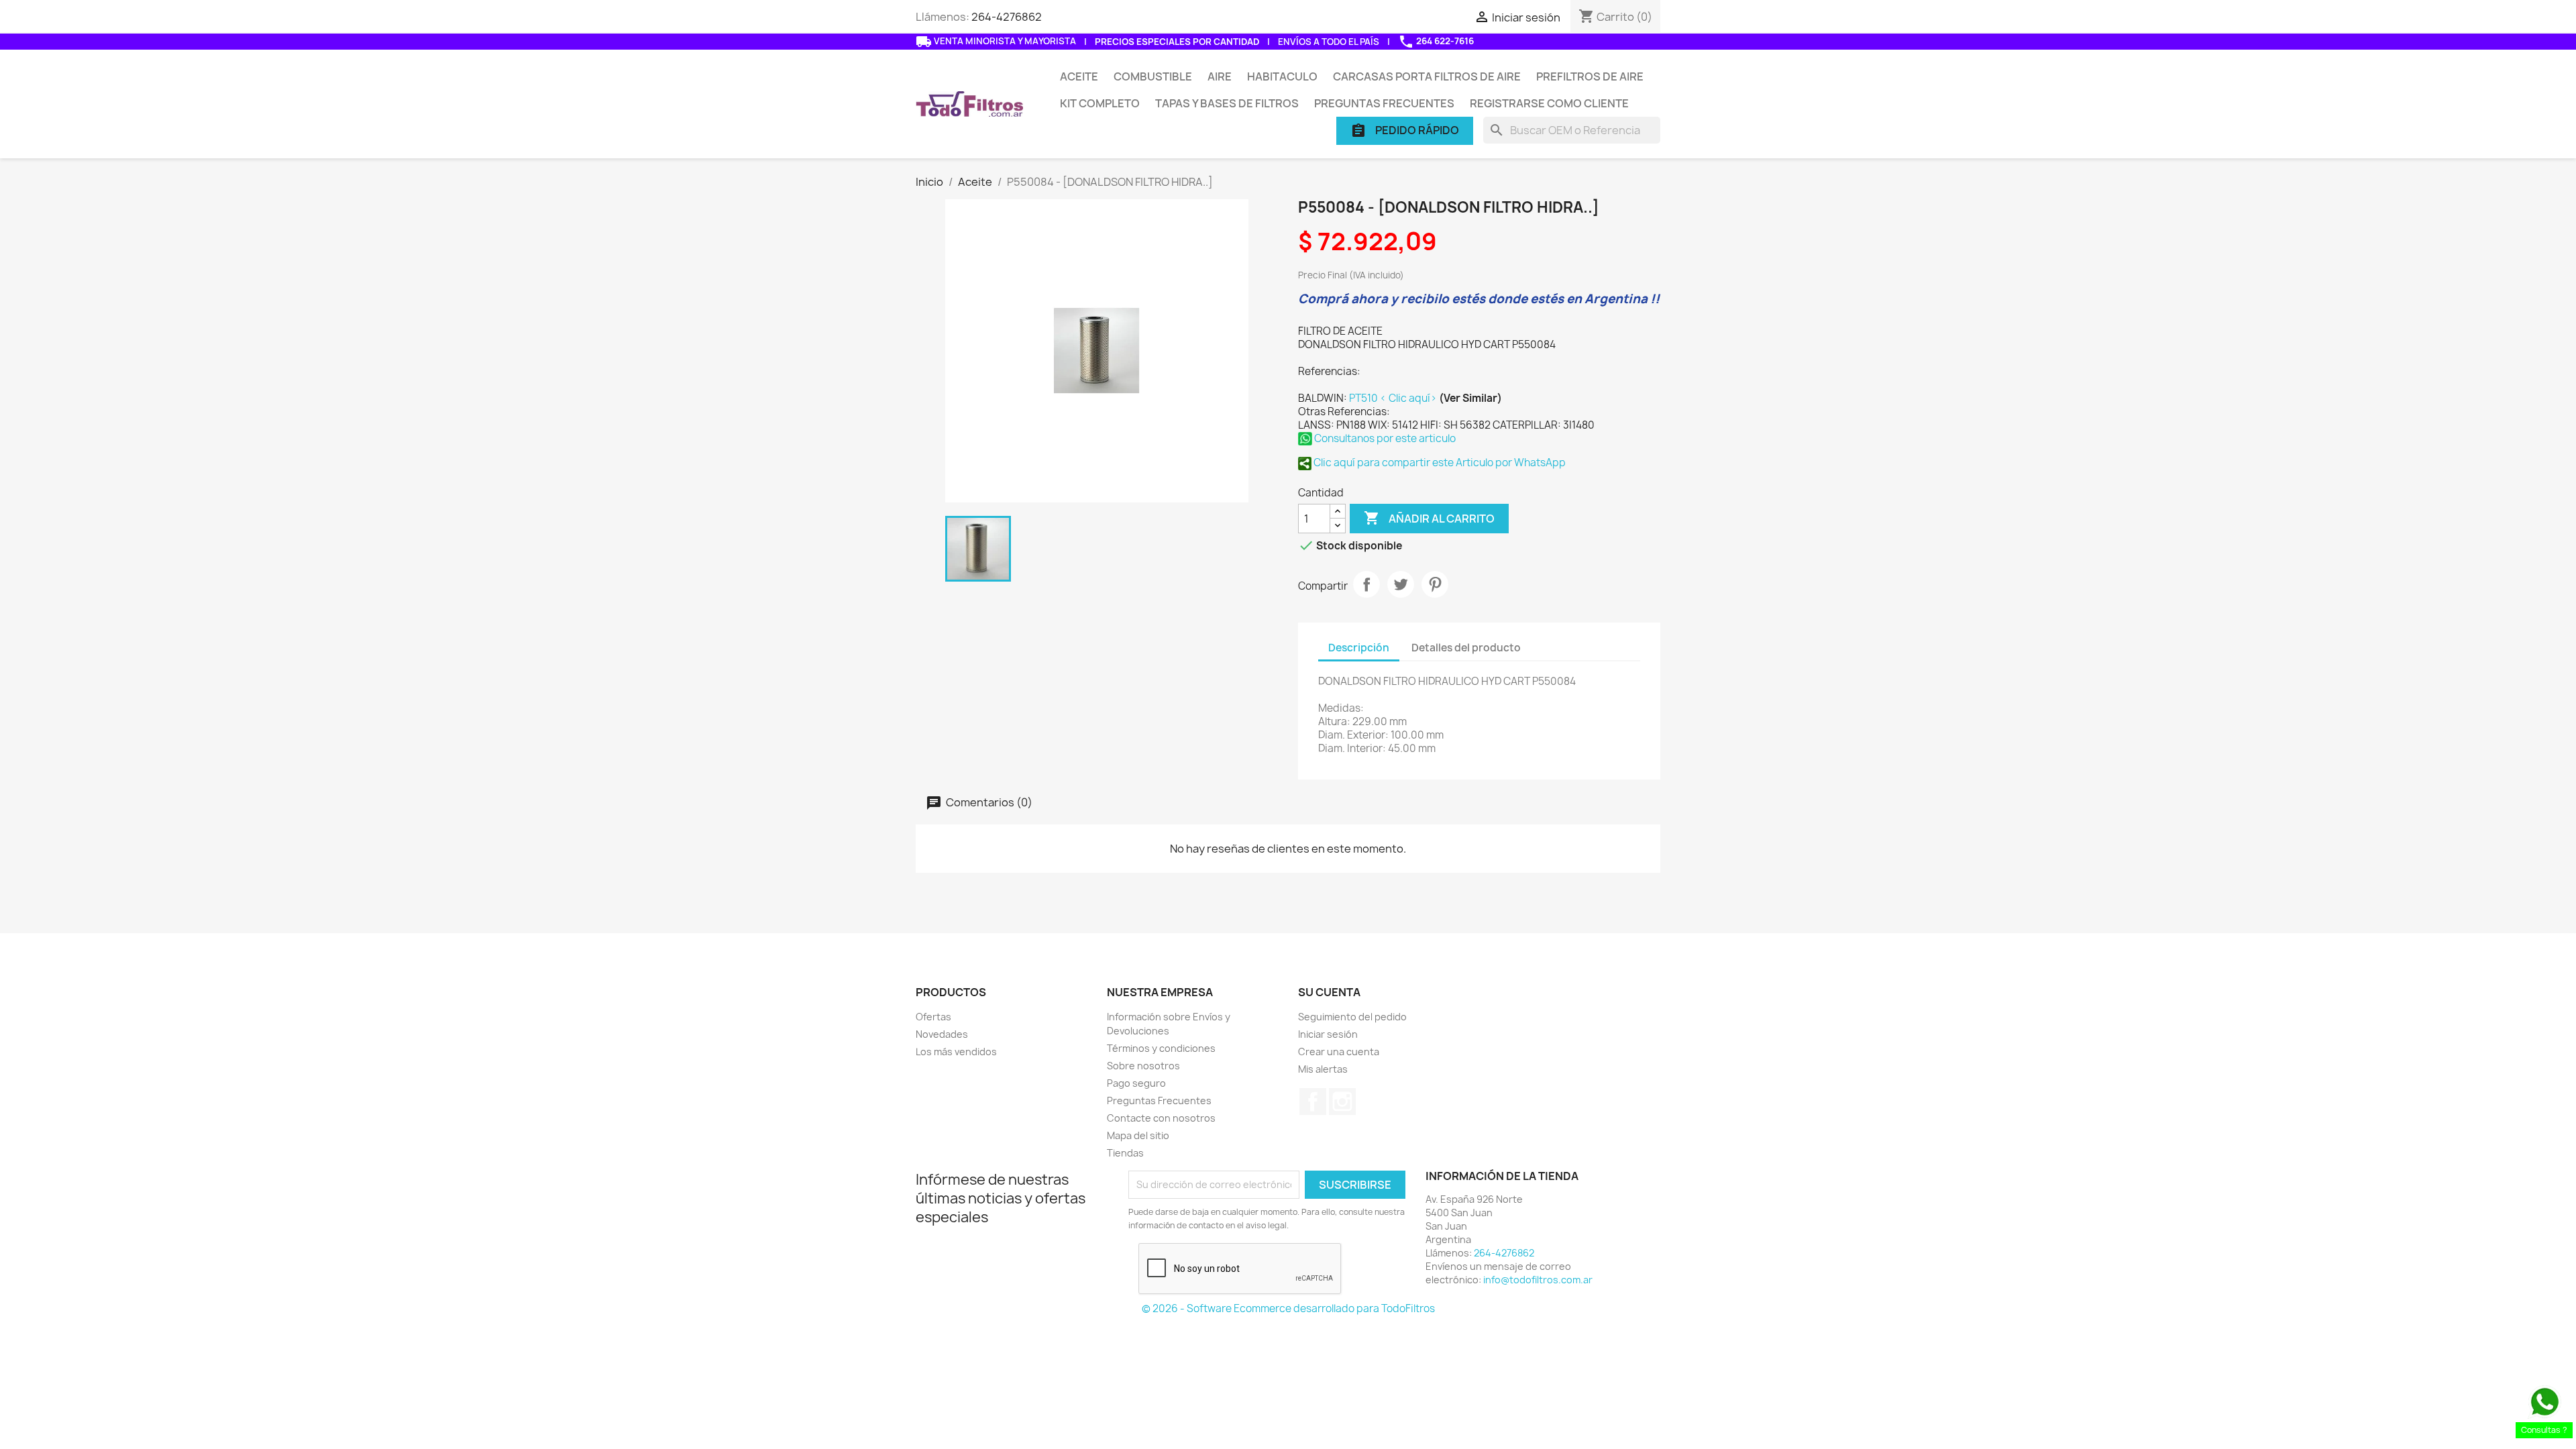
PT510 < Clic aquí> (1394, 398)
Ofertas (933, 1017)
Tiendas (1125, 1153)
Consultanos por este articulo (1384, 438)
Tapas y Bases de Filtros (1227, 103)
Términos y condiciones (1161, 1048)
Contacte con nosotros (1161, 1118)
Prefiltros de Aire (1590, 76)
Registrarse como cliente (1549, 103)
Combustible (1153, 76)
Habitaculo (1282, 76)
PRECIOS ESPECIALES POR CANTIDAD (1177, 42)
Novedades (942, 1034)
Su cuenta (1329, 992)
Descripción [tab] (1359, 648)
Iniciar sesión (1328, 1034)
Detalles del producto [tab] (1466, 648)
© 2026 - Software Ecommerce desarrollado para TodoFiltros (1288, 1308)
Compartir (1366, 584)
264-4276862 (1007, 17)
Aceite (1079, 76)
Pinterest (1435, 584)
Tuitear (1401, 584)
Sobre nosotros (1143, 1066)
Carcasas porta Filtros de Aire (1427, 76)
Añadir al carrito (1429, 518)
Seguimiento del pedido (1352, 1017)
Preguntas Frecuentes (1384, 103)
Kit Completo (1100, 103)
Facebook (1313, 1102)
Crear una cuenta (1339, 1052)
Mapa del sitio (1138, 1135)
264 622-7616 (1436, 42)
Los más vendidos (956, 1052)
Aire (1220, 76)
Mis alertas (1323, 1069)
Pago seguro (1136, 1083)
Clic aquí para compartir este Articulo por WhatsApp (1439, 463)
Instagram (1342, 1102)
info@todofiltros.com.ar (1538, 1280)
